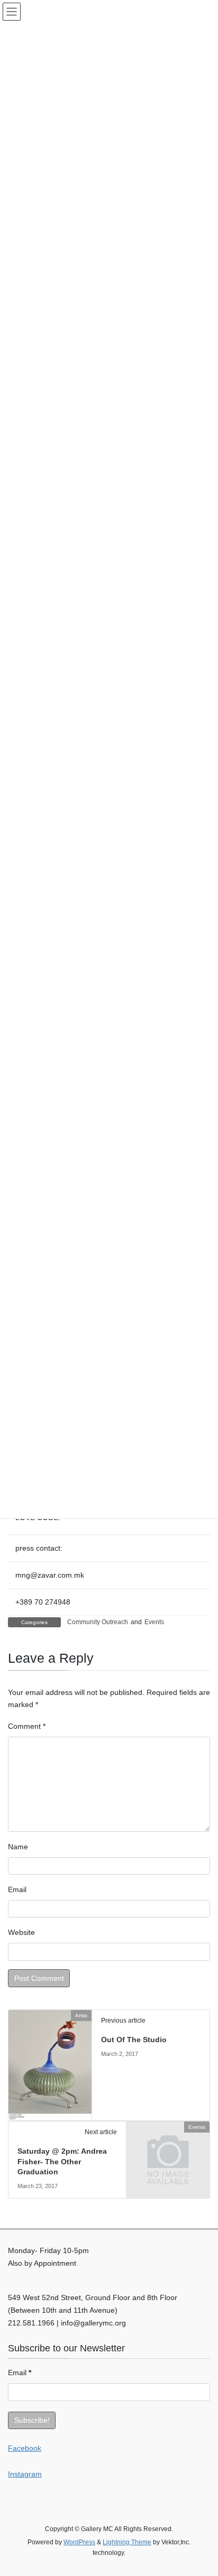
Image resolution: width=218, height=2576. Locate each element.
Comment (27, 1726)
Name (18, 1847)
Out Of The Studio (134, 2040)
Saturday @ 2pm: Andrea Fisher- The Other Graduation (62, 2161)
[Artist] (50, 2064)
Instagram (25, 2474)
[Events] (168, 2147)
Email (17, 1889)
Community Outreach (98, 1622)
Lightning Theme (127, 2542)
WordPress (79, 2542)
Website (21, 1932)
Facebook (25, 2448)
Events (154, 1622)
